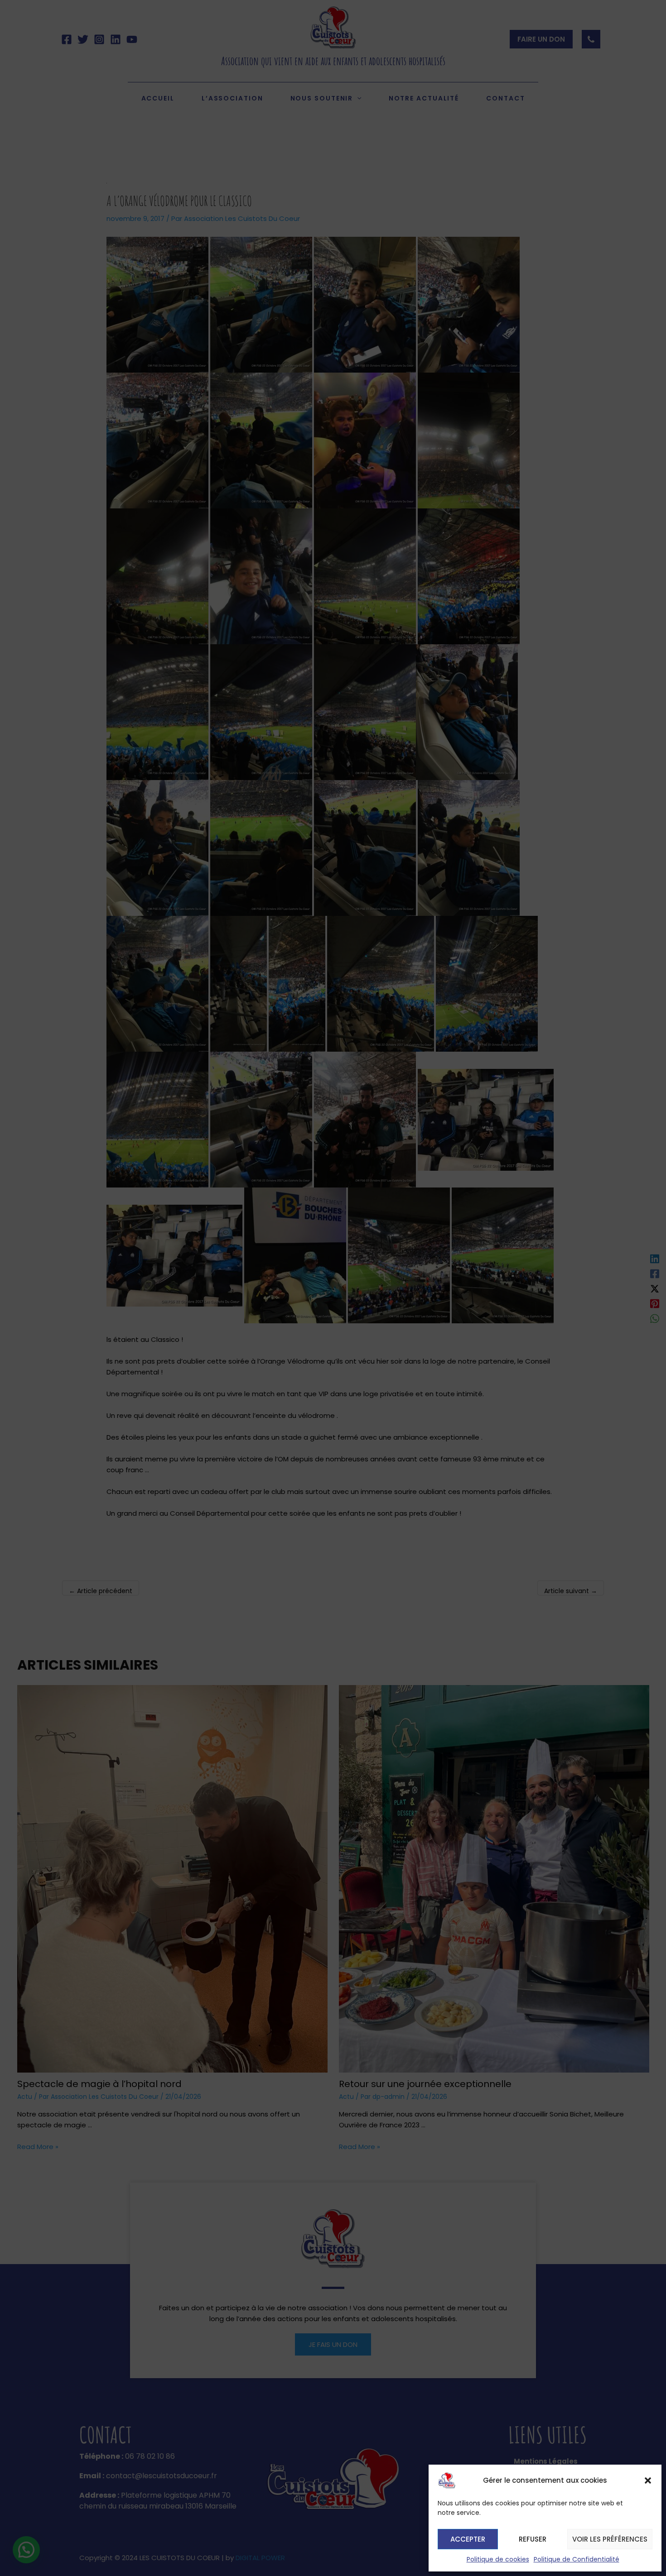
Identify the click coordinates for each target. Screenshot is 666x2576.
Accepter (468, 2539)
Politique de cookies (498, 2559)
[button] (648, 2480)
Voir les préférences (610, 2539)
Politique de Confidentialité (577, 2559)
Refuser (533, 2539)
